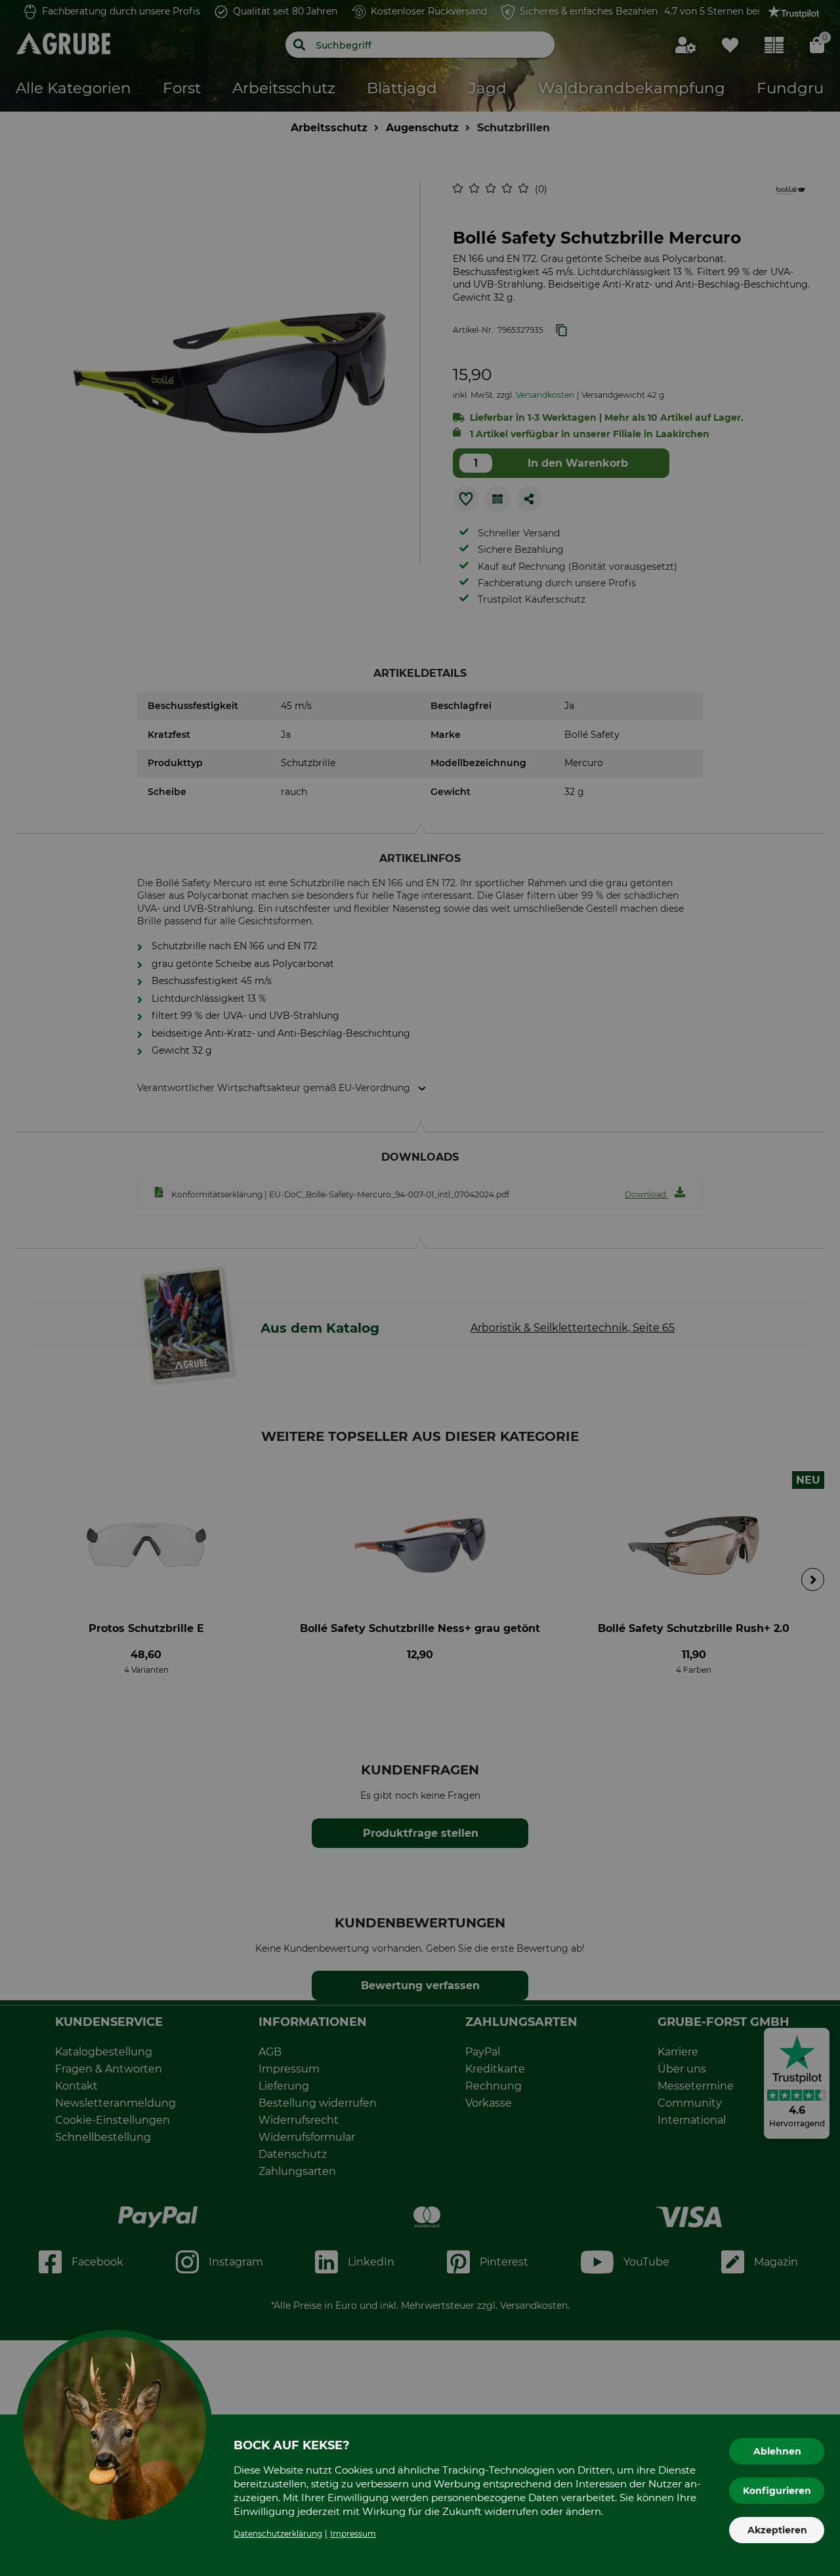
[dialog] (420, 1288)
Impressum (353, 2534)
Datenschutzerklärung (278, 2534)
